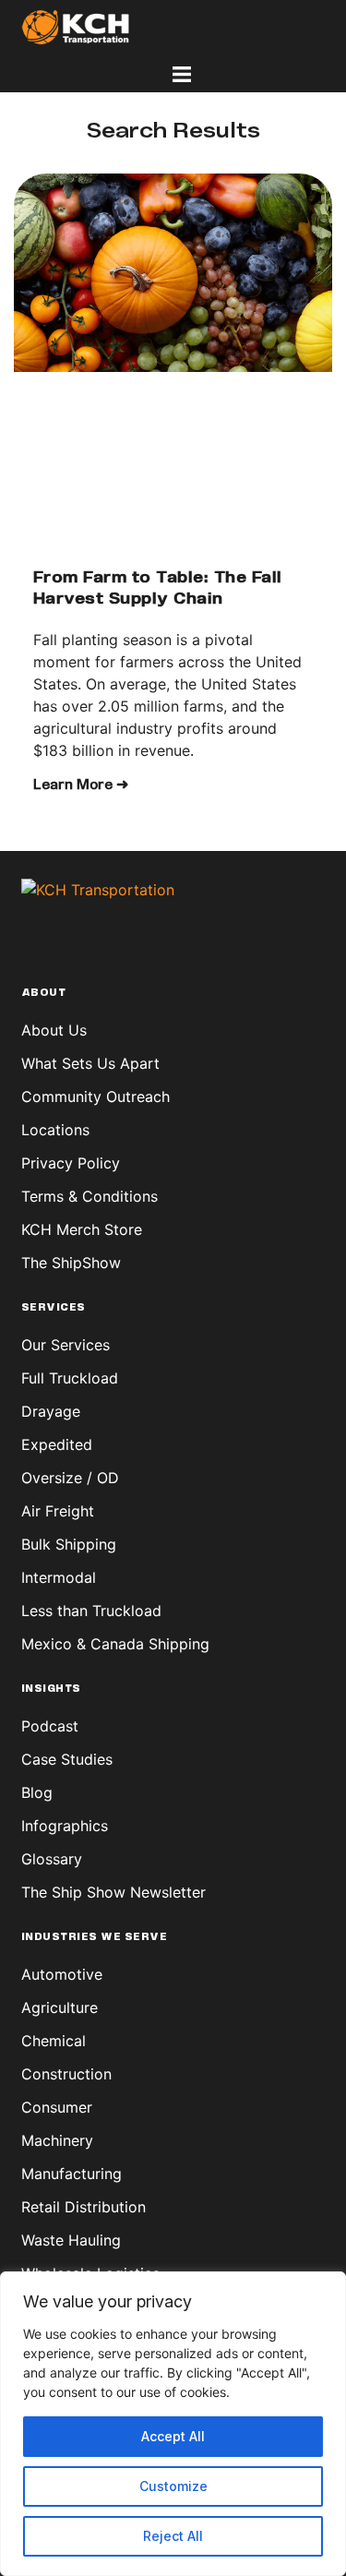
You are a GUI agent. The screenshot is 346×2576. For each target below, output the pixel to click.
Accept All (173, 2436)
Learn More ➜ (81, 785)
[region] (173, 2424)
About (44, 993)
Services (54, 1308)
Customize (173, 2486)
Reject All (173, 2536)
